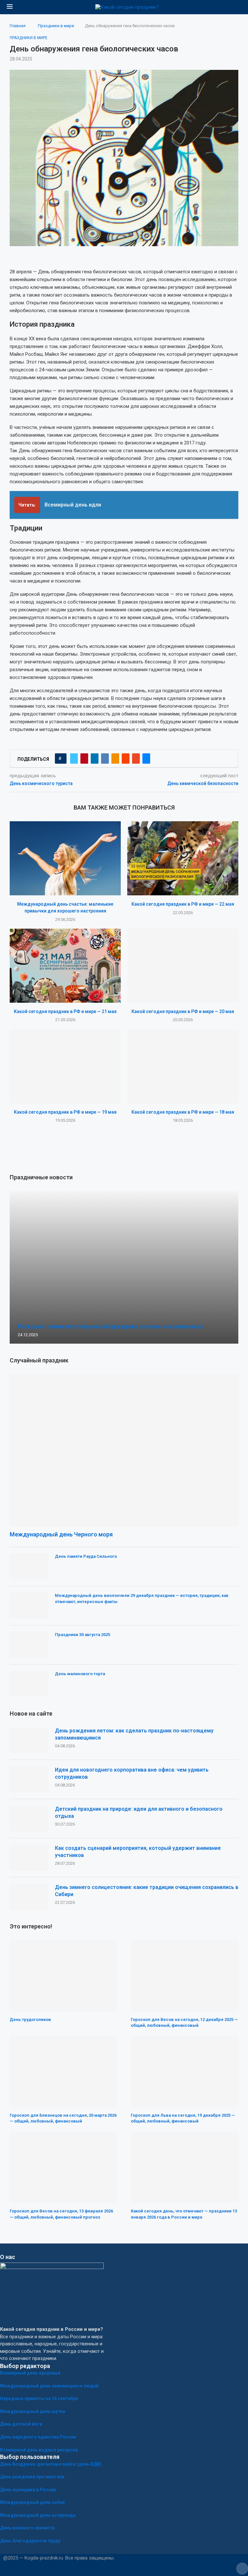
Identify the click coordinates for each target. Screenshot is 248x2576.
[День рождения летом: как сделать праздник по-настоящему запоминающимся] (29, 1740)
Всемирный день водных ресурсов (39, 2450)
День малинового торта (80, 1674)
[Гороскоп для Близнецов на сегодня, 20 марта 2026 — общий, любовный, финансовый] (63, 2071)
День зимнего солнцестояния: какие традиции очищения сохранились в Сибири (147, 1891)
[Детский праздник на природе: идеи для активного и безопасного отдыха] (29, 1818)
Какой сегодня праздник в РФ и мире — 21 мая (65, 1011)
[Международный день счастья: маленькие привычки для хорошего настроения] (65, 858)
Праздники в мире (56, 26)
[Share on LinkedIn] (95, 759)
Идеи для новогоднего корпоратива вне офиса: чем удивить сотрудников (132, 1773)
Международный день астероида (38, 2515)
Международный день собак (32, 2502)
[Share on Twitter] (74, 759)
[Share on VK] (105, 759)
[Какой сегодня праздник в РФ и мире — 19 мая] (65, 1066)
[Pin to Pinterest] (84, 759)
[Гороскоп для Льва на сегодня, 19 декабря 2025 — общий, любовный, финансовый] (185, 2071)
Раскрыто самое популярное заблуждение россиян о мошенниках (110, 1326)
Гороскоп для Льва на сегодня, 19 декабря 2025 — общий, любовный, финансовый (183, 2118)
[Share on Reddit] (126, 759)
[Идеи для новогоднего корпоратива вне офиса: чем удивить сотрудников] (29, 1779)
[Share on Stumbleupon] (136, 759)
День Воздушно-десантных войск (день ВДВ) (51, 2464)
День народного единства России (38, 2437)
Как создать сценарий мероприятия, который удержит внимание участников (138, 1852)
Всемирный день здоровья (30, 2373)
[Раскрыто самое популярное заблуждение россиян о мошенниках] (124, 1267)
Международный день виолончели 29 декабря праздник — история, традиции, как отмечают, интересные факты (142, 1598)
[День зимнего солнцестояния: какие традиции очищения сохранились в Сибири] (29, 1897)
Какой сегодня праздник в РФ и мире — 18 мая (183, 1112)
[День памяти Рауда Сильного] (29, 1566)
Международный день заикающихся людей (49, 2386)
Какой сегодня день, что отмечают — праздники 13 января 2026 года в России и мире (184, 2214)
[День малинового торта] (29, 1684)
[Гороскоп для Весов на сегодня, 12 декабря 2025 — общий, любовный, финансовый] (185, 1976)
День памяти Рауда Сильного (86, 1556)
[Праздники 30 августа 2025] (29, 1645)
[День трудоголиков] (63, 1976)
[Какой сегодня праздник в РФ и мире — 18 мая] (183, 1066)
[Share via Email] (146, 759)
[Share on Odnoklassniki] (115, 759)
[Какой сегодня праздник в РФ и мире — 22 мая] (183, 858)
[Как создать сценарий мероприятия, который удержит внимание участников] (29, 1858)
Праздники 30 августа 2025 (83, 1635)
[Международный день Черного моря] (124, 1450)
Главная (18, 26)
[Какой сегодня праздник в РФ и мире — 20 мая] (183, 966)
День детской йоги (21, 2424)
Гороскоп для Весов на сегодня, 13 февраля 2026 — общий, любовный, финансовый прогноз (61, 2214)
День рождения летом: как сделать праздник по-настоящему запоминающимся (134, 1734)
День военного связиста (27, 2528)
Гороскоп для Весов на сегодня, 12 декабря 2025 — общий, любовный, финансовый (184, 2022)
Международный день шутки (33, 2411)
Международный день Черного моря (61, 1534)
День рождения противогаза (32, 2477)
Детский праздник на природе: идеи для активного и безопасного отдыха (139, 1812)
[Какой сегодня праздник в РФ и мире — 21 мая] (65, 966)
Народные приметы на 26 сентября (39, 2398)
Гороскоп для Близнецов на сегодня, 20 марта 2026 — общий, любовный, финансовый (63, 2118)
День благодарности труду (30, 2541)
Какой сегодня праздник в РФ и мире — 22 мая (183, 904)
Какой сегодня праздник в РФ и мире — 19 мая (65, 1112)
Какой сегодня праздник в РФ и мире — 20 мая (183, 1011)
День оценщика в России (28, 2490)
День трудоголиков (30, 2019)
